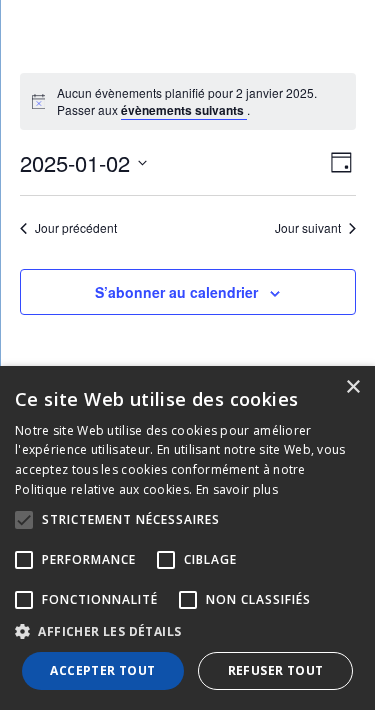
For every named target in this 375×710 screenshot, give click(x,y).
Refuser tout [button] (276, 670)
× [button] (352, 387)
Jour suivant (308, 228)
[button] (187, 632)
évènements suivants (184, 110)
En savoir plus (237, 489)
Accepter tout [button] (102, 670)
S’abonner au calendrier (176, 292)
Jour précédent (76, 228)
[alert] (200, 101)
